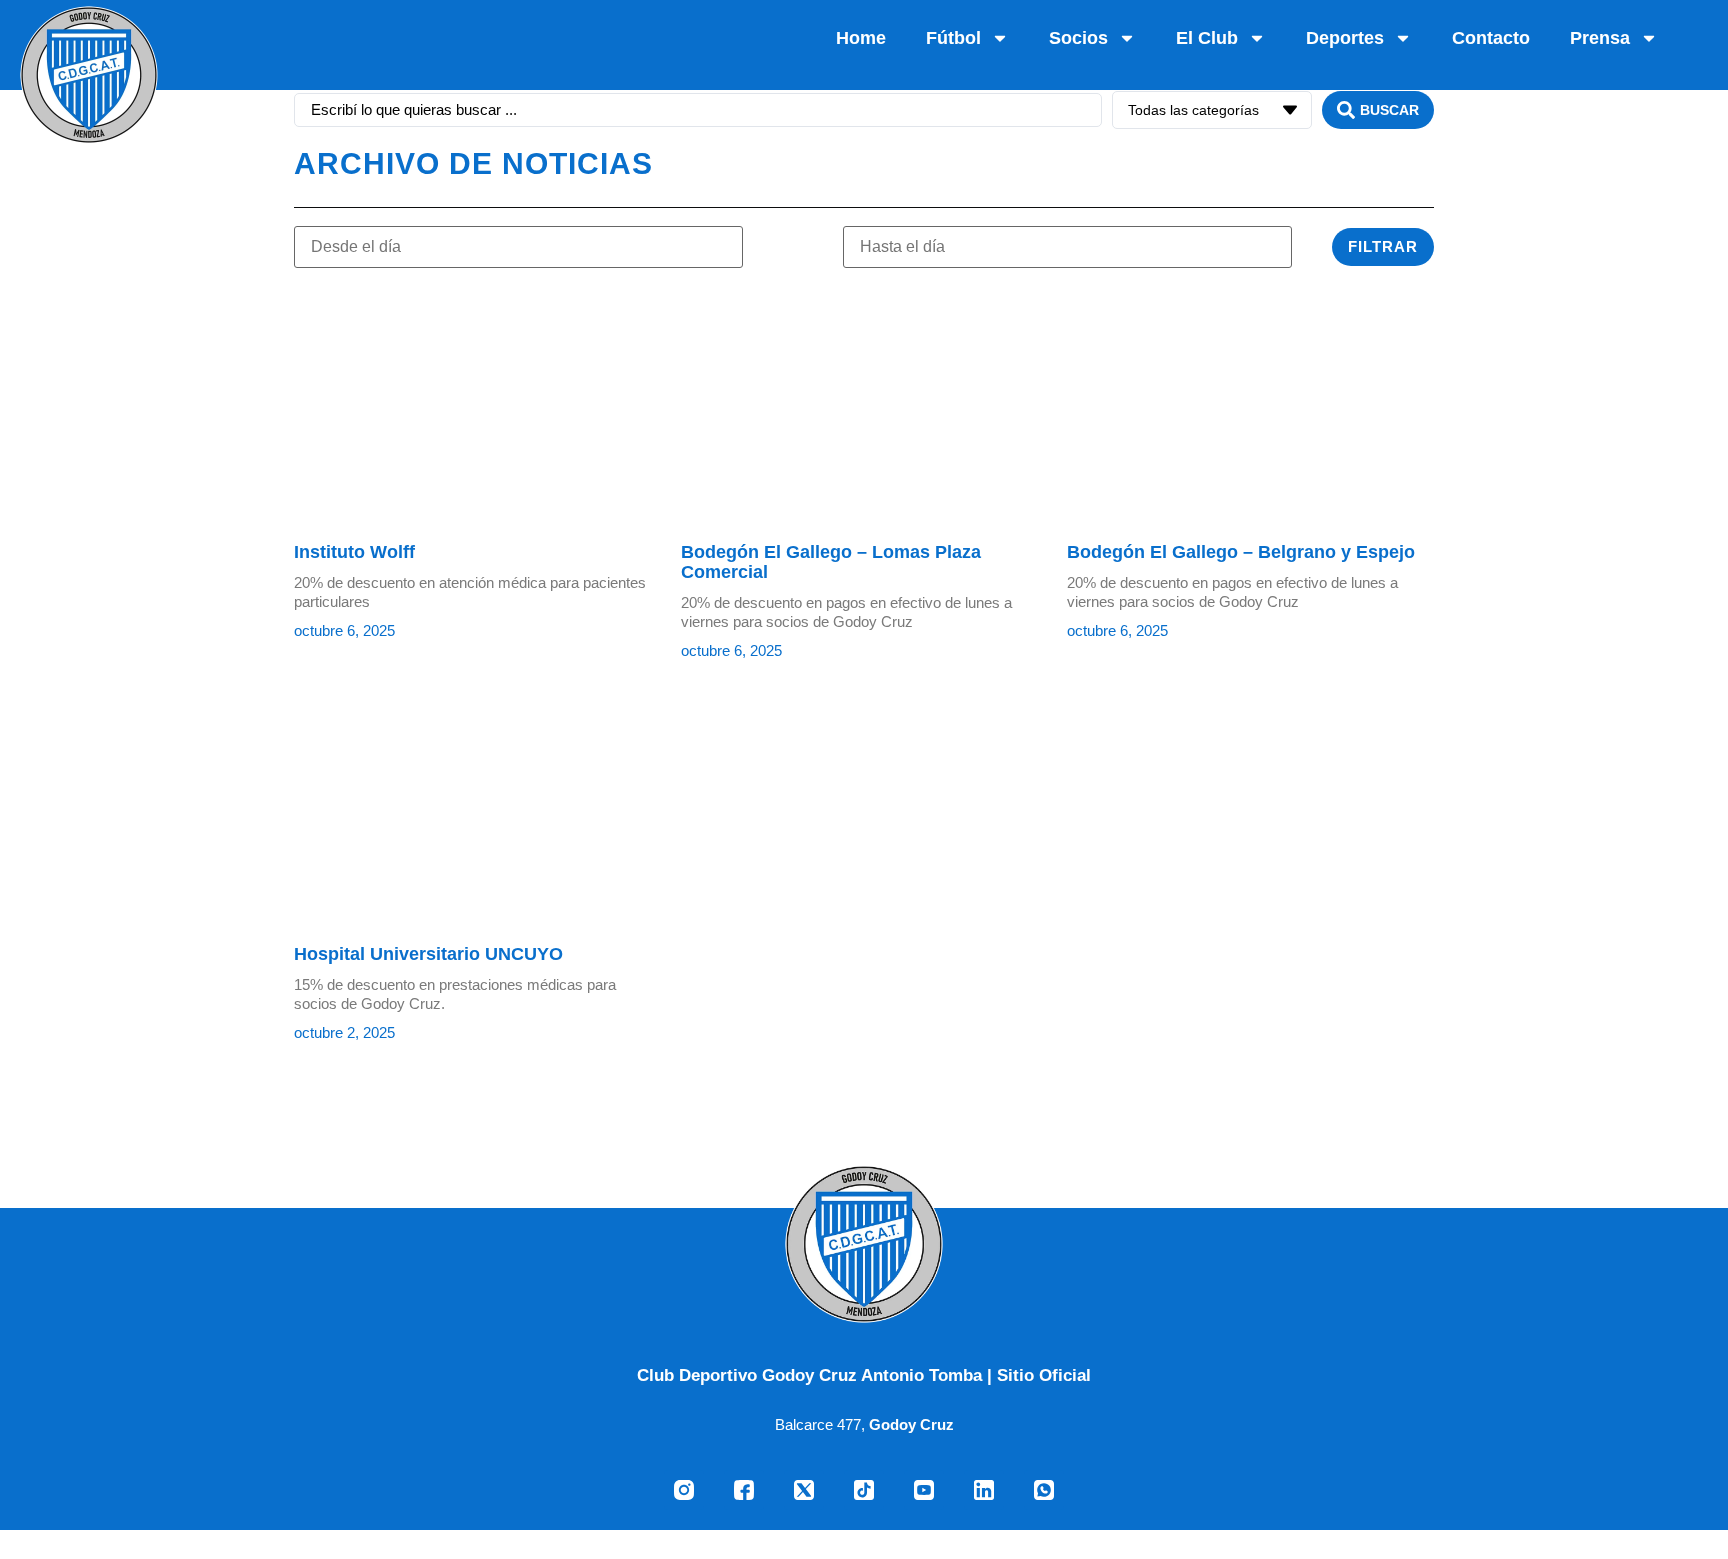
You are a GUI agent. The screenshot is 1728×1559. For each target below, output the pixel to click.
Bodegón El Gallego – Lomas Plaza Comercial (831, 562)
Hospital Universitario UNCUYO (428, 954)
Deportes (1345, 38)
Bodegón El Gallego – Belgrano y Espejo (1241, 552)
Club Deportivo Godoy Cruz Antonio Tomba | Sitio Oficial (864, 1375)
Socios (1078, 38)
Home (861, 38)
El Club (1207, 38)
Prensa (1600, 38)
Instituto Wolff (354, 552)
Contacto (1491, 38)
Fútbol (953, 38)
